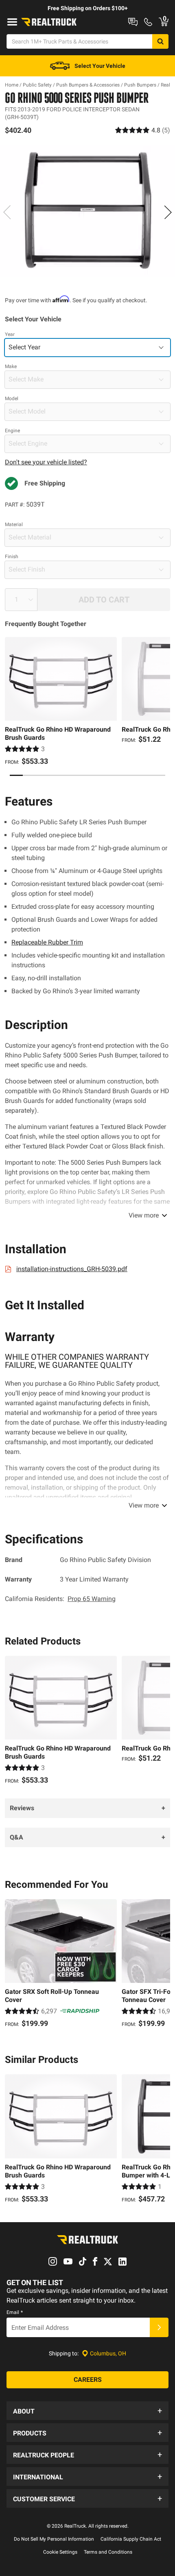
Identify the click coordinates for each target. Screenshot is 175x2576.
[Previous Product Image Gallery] (7, 212)
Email (15, 2312)
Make (11, 366)
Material (14, 524)
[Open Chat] (133, 22)
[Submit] (159, 2327)
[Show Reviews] (143, 130)
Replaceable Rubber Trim (47, 942)
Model (12, 399)
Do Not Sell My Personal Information (54, 2539)
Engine (12, 431)
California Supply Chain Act (131, 2539)
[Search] (160, 41)
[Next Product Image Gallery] (168, 212)
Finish (12, 557)
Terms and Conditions (108, 2552)
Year (10, 334)
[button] (87, 2411)
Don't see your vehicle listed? (46, 462)
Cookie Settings (60, 2552)
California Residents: (60, 1599)
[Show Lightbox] (87, 211)
